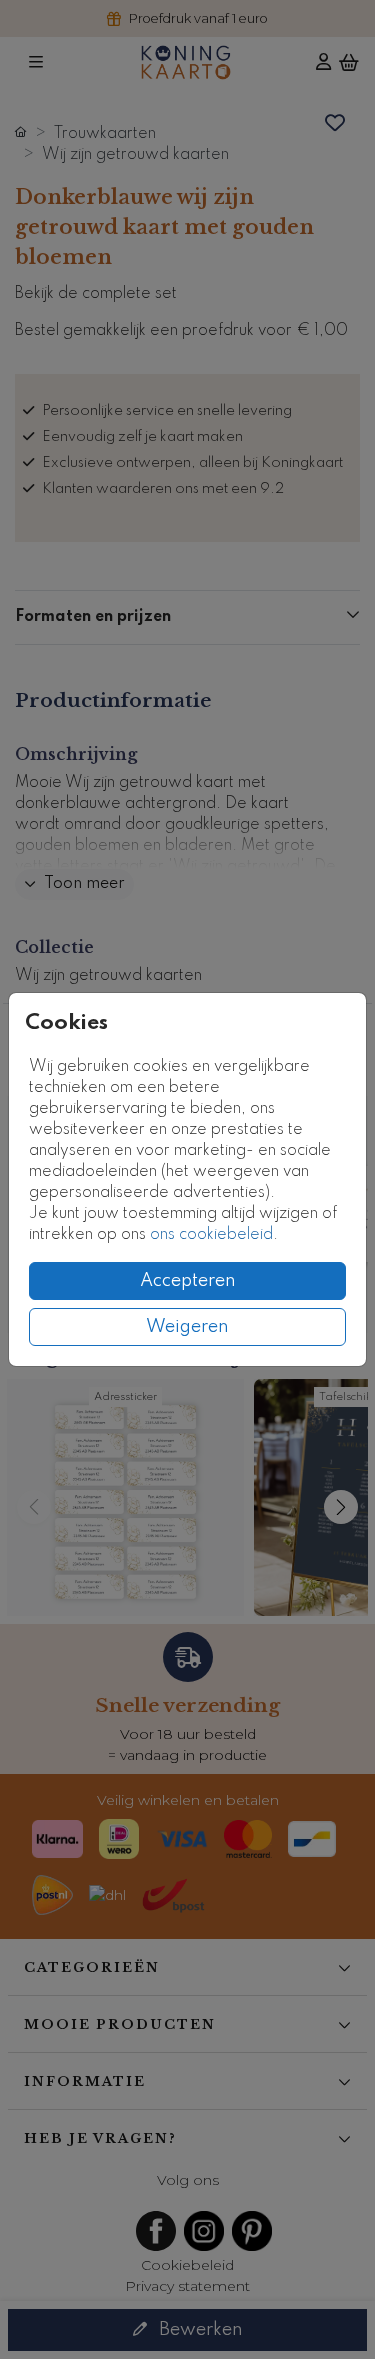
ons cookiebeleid (211, 1235)
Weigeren (187, 1327)
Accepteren (188, 1281)
